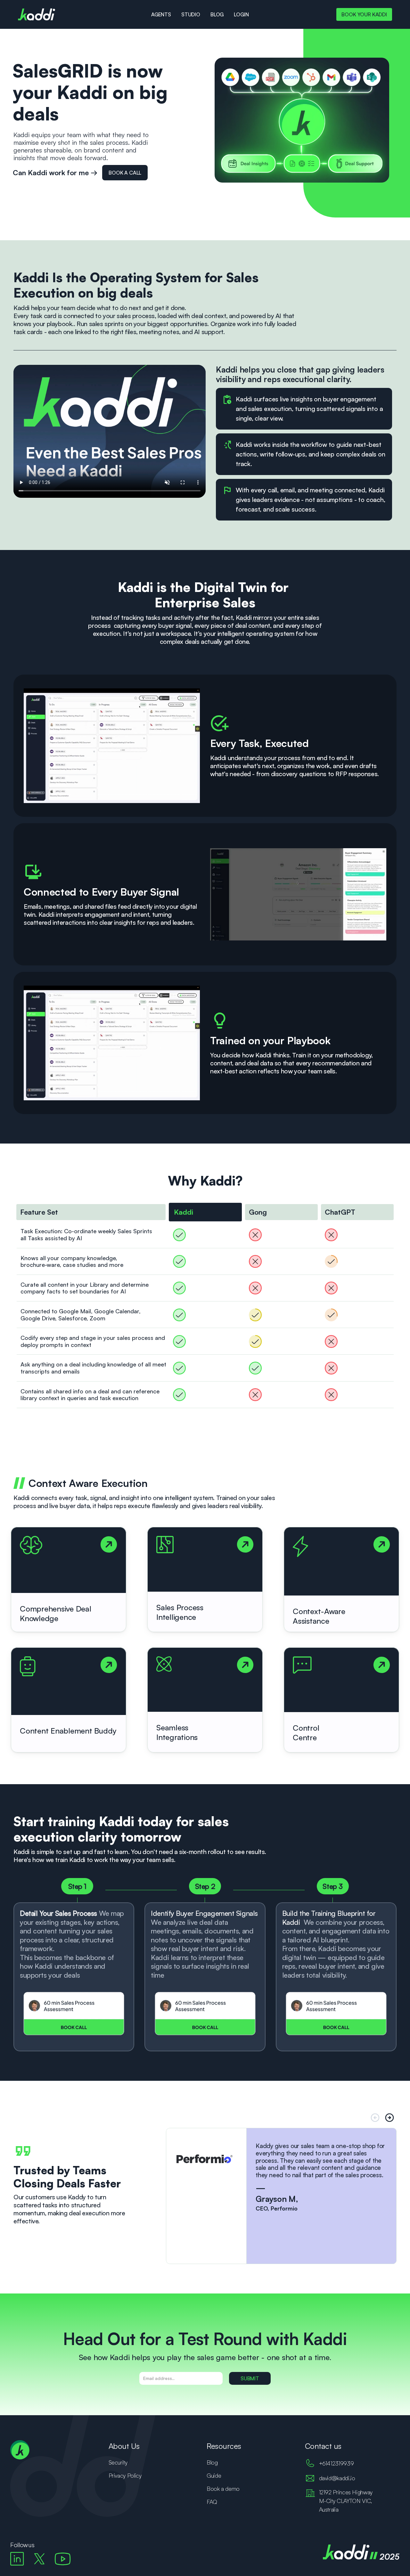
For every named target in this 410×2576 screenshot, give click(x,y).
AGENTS (161, 14)
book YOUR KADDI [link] (364, 14)
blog (217, 14)
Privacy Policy (125, 2475)
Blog (212, 2462)
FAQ (212, 2502)
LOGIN (241, 14)
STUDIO (191, 14)
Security (118, 2462)
